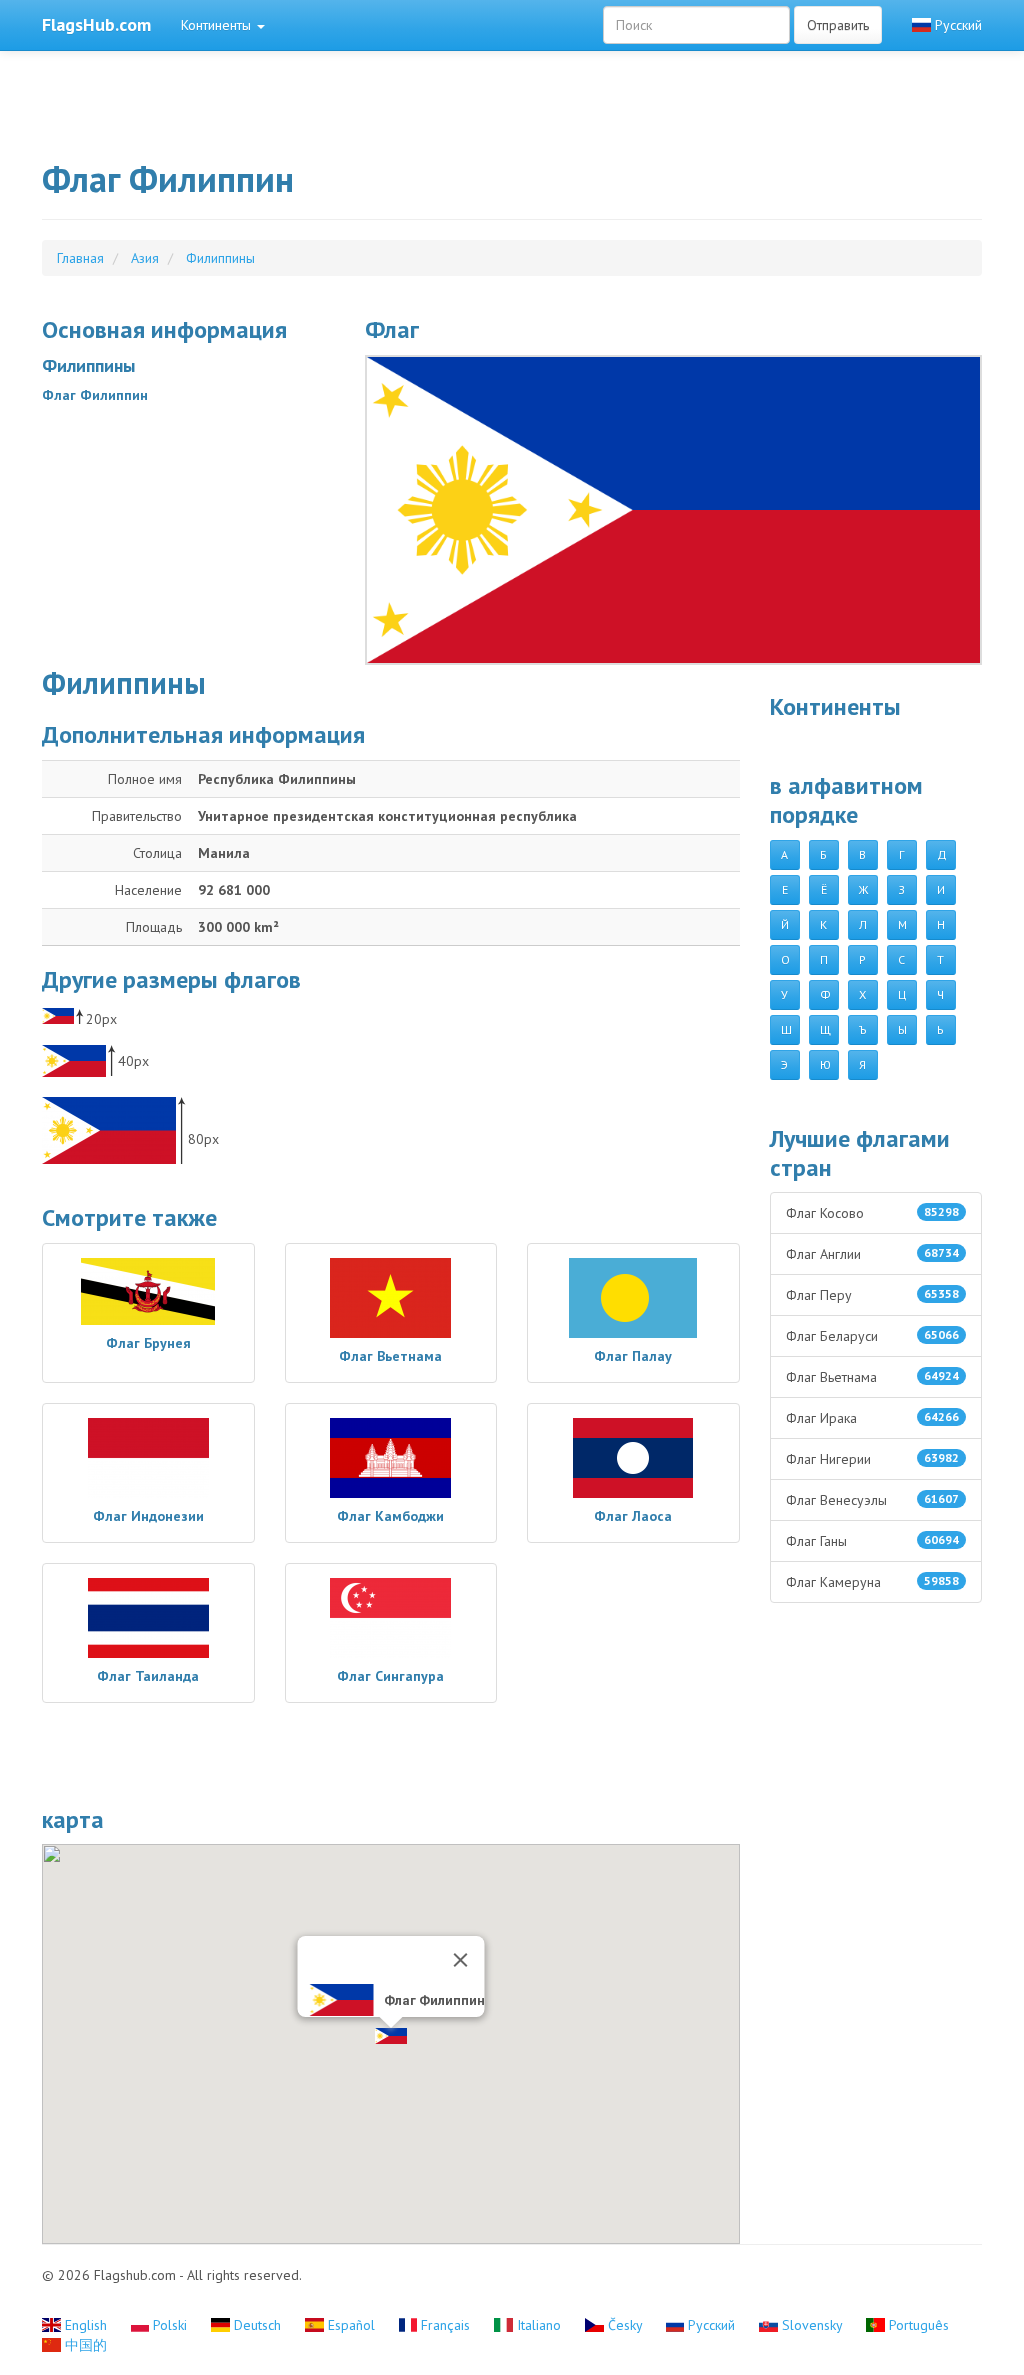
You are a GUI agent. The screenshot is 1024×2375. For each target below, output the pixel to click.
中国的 (84, 2345)
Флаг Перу (873, 1295)
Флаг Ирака (873, 1418)
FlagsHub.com (96, 24)
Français (445, 2325)
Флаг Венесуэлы (873, 1500)
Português (917, 2325)
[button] (391, 2036)
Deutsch (257, 2325)
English (86, 2325)
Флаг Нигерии (873, 1459)
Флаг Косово (873, 1213)
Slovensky (812, 2325)
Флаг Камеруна (873, 1582)
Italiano (539, 2325)
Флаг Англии (873, 1254)
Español (351, 2325)
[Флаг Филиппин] (673, 510)
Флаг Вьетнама (873, 1377)
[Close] (460, 1960)
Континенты (218, 25)
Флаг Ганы (873, 1541)
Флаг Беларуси (873, 1336)
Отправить (838, 25)
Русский (956, 25)
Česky (625, 2325)
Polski (170, 2325)
